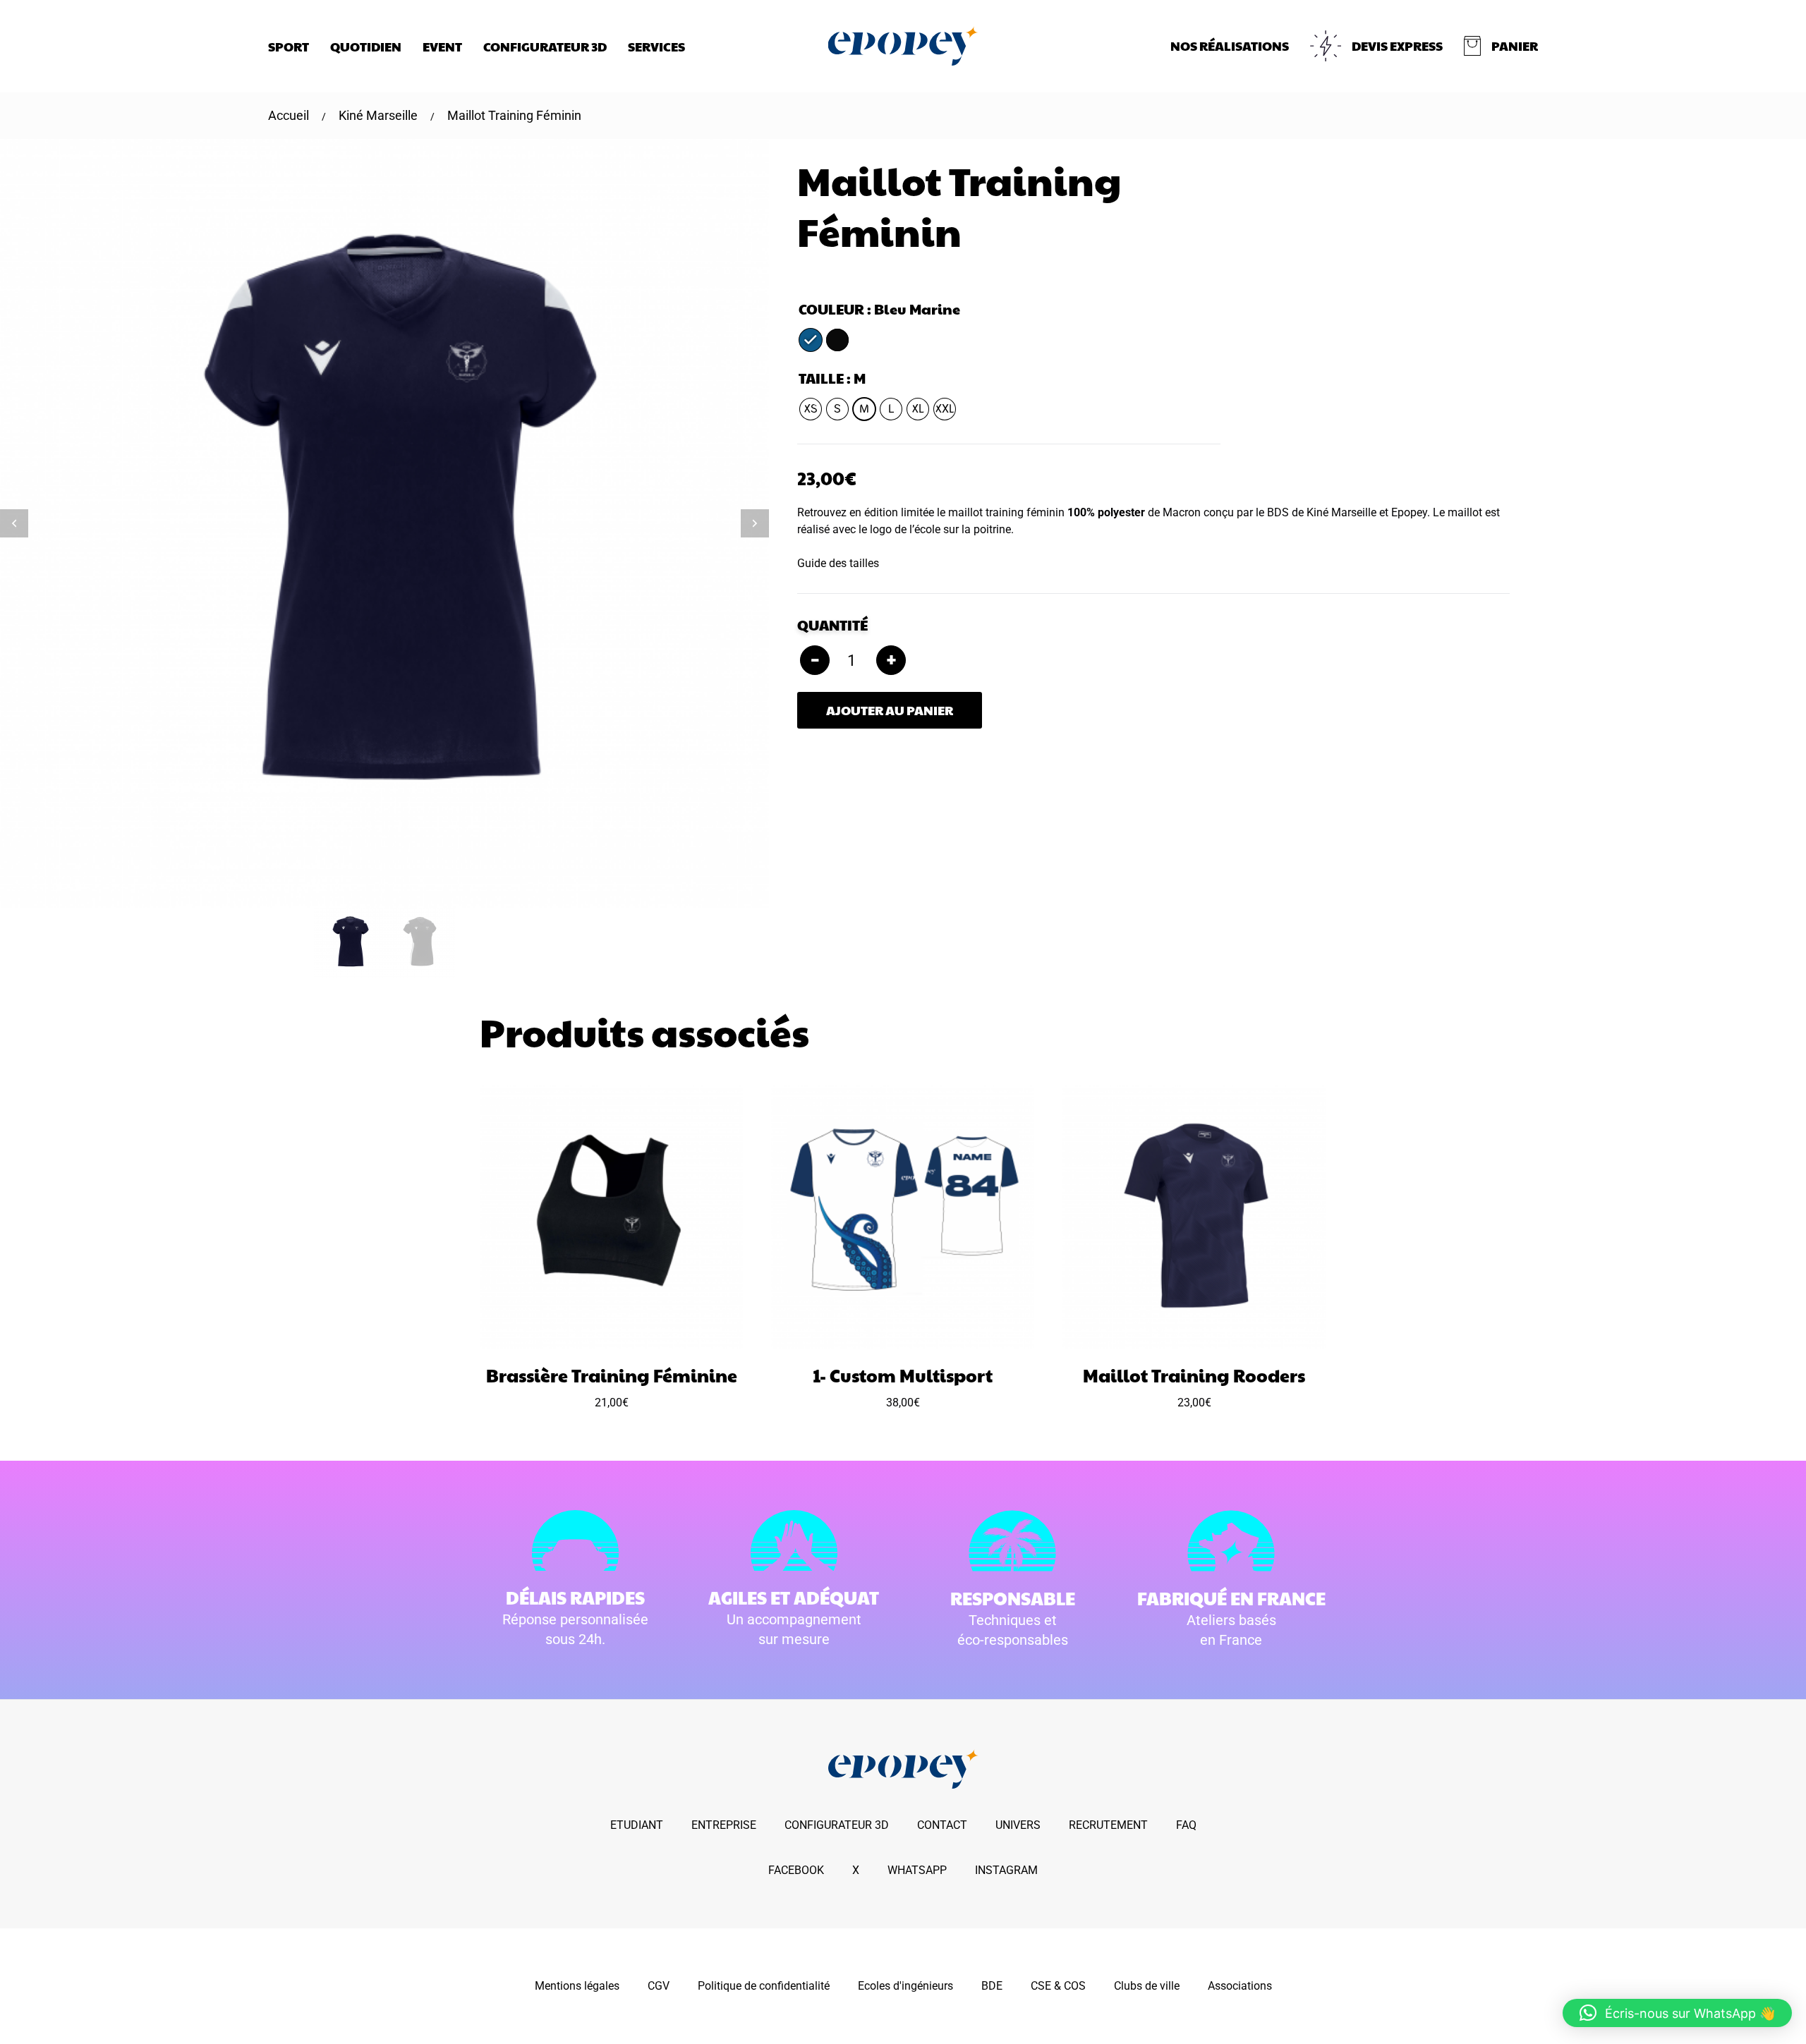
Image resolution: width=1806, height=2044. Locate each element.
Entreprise (724, 1825)
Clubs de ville (1147, 1986)
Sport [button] (289, 46)
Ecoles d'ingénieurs (905, 1986)
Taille (821, 378)
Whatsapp (917, 1870)
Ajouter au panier (890, 710)
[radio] (811, 340)
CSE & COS (1058, 1986)
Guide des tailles (838, 563)
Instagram (1006, 1870)
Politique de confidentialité (764, 1986)
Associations (1240, 1986)
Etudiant (637, 1825)
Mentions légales (577, 1986)
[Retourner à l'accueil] (903, 46)
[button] (1501, 46)
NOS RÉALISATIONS (1230, 45)
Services (656, 46)
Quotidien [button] (366, 46)
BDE (992, 1986)
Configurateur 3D (545, 46)
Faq (1186, 1825)
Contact (942, 1825)
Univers (1018, 1825)
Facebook (796, 1870)
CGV (659, 1986)
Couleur (831, 309)
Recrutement (1108, 1825)
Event (442, 46)
